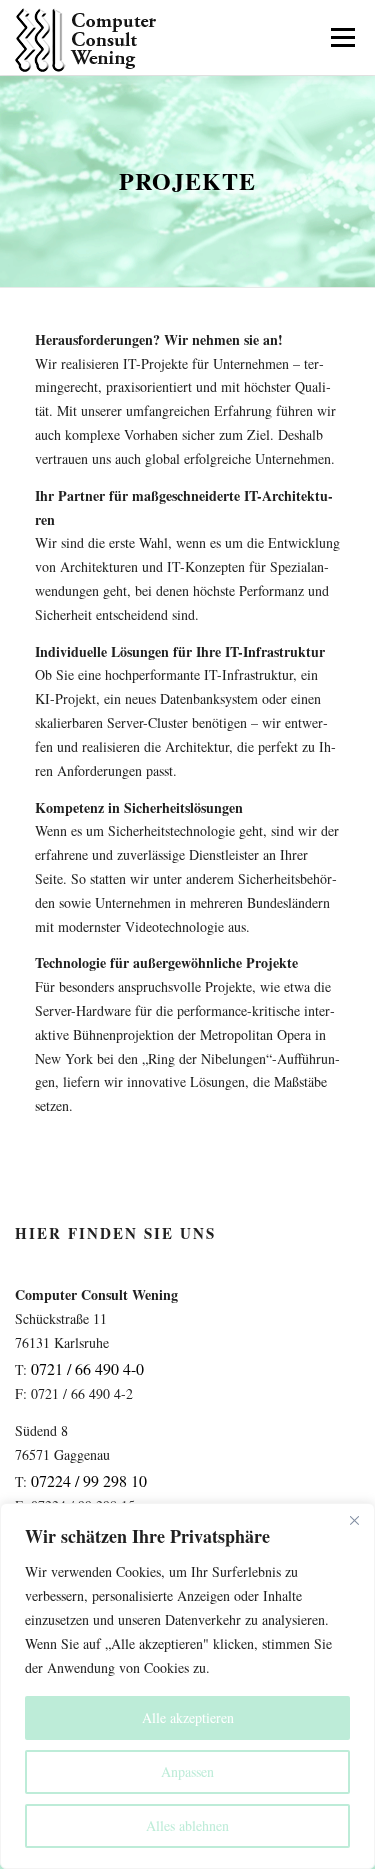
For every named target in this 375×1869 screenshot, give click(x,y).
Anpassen (187, 1771)
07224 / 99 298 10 (89, 1480)
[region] (187, 1686)
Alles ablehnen (187, 1825)
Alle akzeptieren (188, 1717)
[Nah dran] (354, 1520)
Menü (341, 37)
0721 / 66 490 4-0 (87, 1368)
